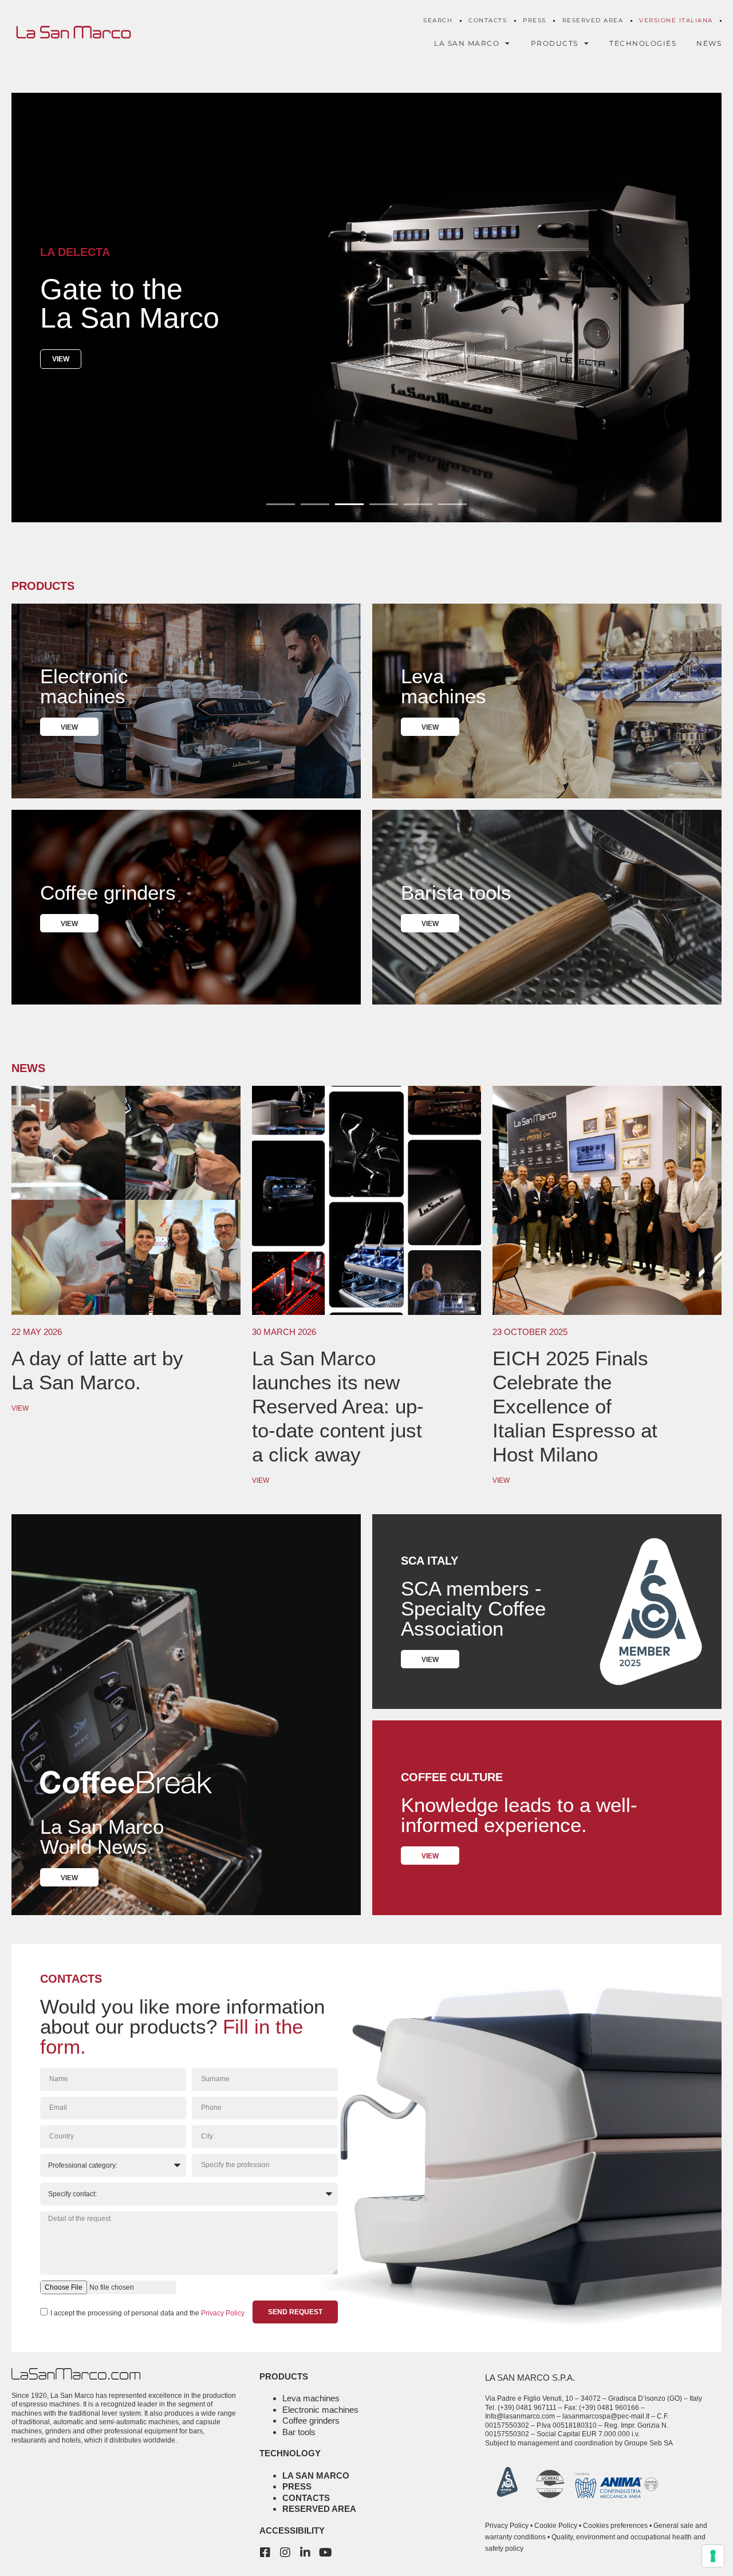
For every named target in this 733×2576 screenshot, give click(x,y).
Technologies (643, 43)
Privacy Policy (223, 2313)
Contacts (488, 20)
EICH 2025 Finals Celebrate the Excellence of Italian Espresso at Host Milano (575, 1406)
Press (535, 20)
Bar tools (299, 2432)
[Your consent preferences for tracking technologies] (713, 2556)
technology (290, 2453)
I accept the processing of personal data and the (147, 2313)
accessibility (292, 2530)
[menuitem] (676, 21)
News (709, 43)
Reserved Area (593, 20)
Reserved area (319, 2509)
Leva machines (311, 2398)
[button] (281, 504)
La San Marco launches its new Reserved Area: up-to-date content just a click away (338, 1406)
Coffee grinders (311, 2421)
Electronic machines (320, 2410)
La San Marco (316, 2475)
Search (438, 20)
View (61, 359)
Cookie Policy (556, 2526)
